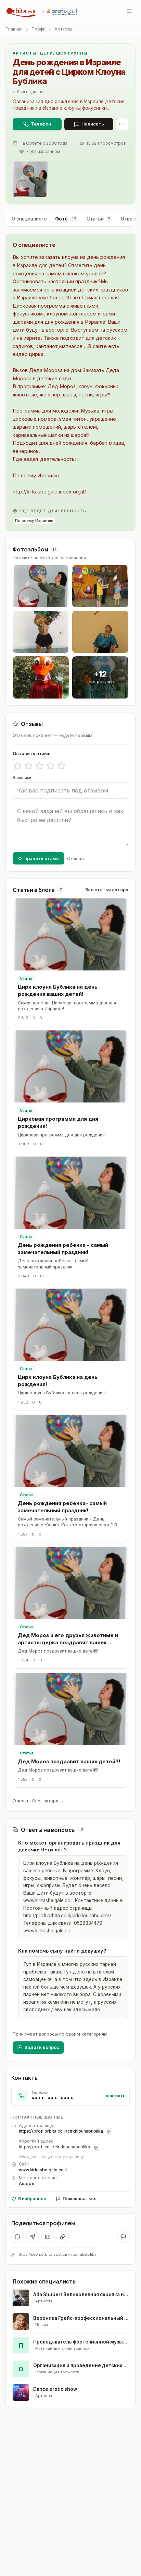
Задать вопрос (42, 2047)
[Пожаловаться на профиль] (124, 2237)
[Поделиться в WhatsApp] (17, 2237)
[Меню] (129, 11)
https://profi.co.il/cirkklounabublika (54, 2147)
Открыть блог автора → (38, 1801)
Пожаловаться (80, 2199)
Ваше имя (23, 778)
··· (122, 124)
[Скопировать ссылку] (63, 2237)
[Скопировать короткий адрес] (96, 2148)
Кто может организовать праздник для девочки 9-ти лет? (69, 1846)
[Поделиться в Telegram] (33, 2237)
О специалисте (29, 219)
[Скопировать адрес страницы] (109, 2132)
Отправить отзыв (39, 858)
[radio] (17, 766)
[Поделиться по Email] (48, 2237)
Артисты (63, 29)
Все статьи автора (107, 890)
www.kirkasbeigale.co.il (43, 2170)
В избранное (32, 2199)
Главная (14, 29)
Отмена (75, 858)
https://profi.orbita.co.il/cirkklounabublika (61, 2131)
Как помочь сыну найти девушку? (62, 1951)
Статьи (99, 219)
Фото (66, 219)
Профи (39, 29)
